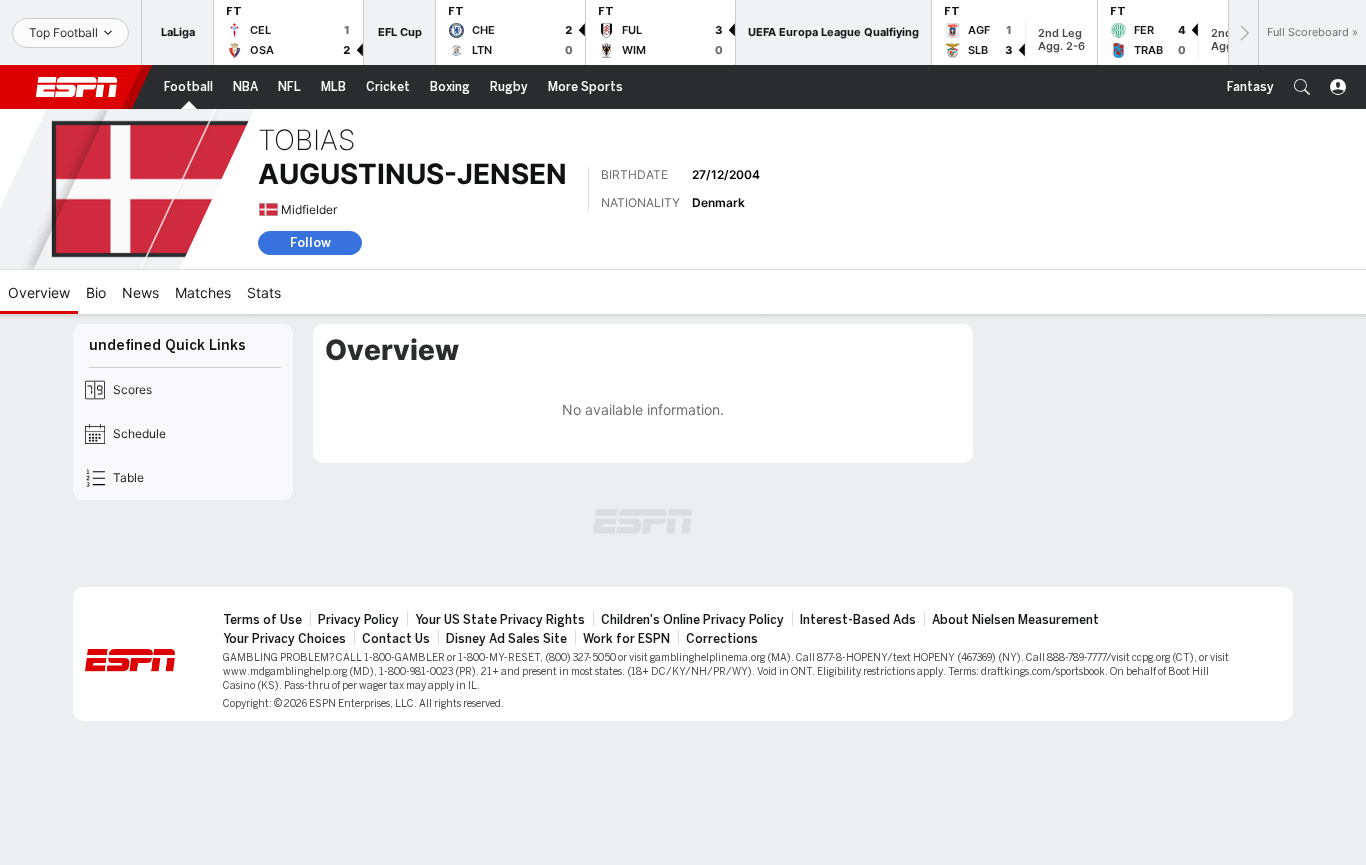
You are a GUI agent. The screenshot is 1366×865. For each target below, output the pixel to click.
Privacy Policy (358, 620)
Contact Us (396, 639)
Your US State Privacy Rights (500, 620)
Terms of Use (262, 620)
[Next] (1243, 32)
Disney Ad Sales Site (506, 639)
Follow (310, 242)
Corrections (722, 639)
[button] (1302, 87)
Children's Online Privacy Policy (692, 620)
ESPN (77, 87)
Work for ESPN (626, 639)
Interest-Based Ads (858, 620)
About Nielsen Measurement (1015, 620)
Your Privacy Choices (284, 639)
